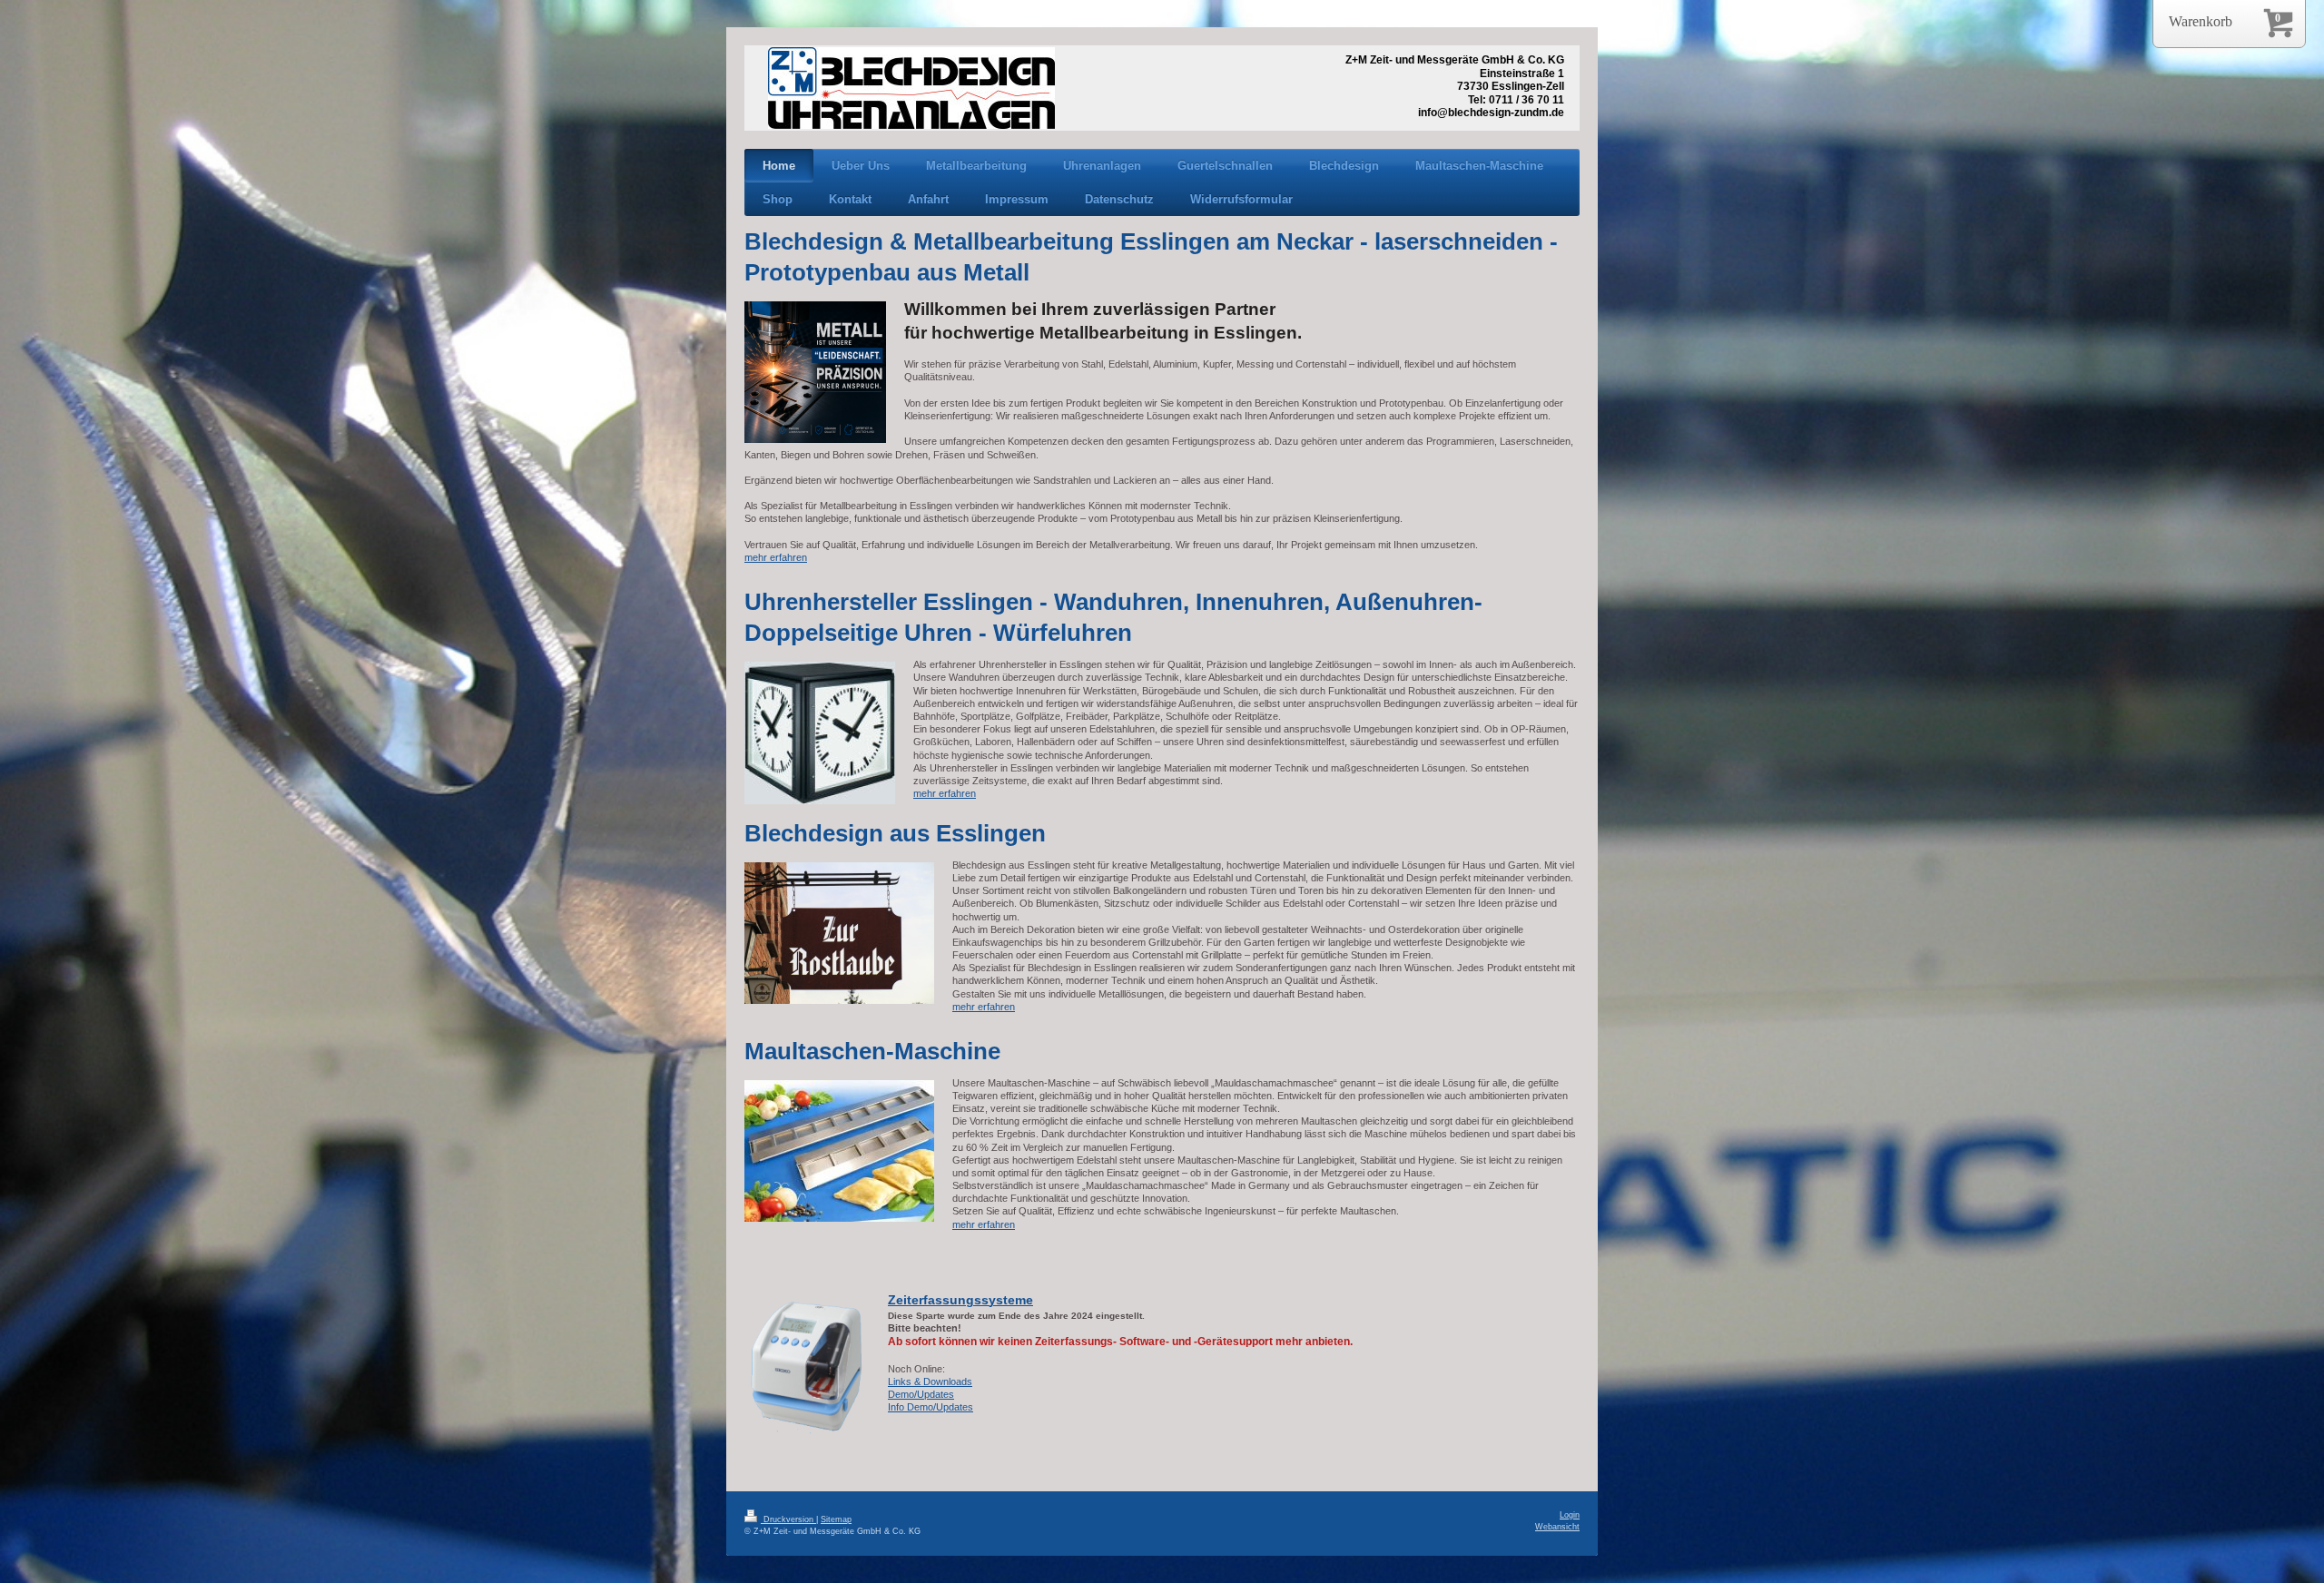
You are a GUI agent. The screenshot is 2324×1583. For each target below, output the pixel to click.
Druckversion (788, 1519)
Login (1570, 1515)
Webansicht (1557, 1527)
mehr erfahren (776, 557)
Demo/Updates (921, 1394)
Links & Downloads (930, 1381)
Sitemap (836, 1519)
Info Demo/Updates (931, 1407)
